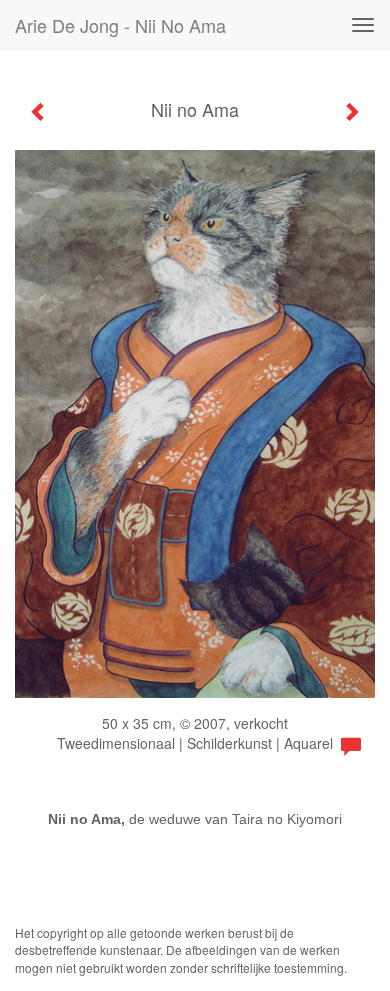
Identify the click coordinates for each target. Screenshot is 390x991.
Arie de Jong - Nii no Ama (120, 25)
